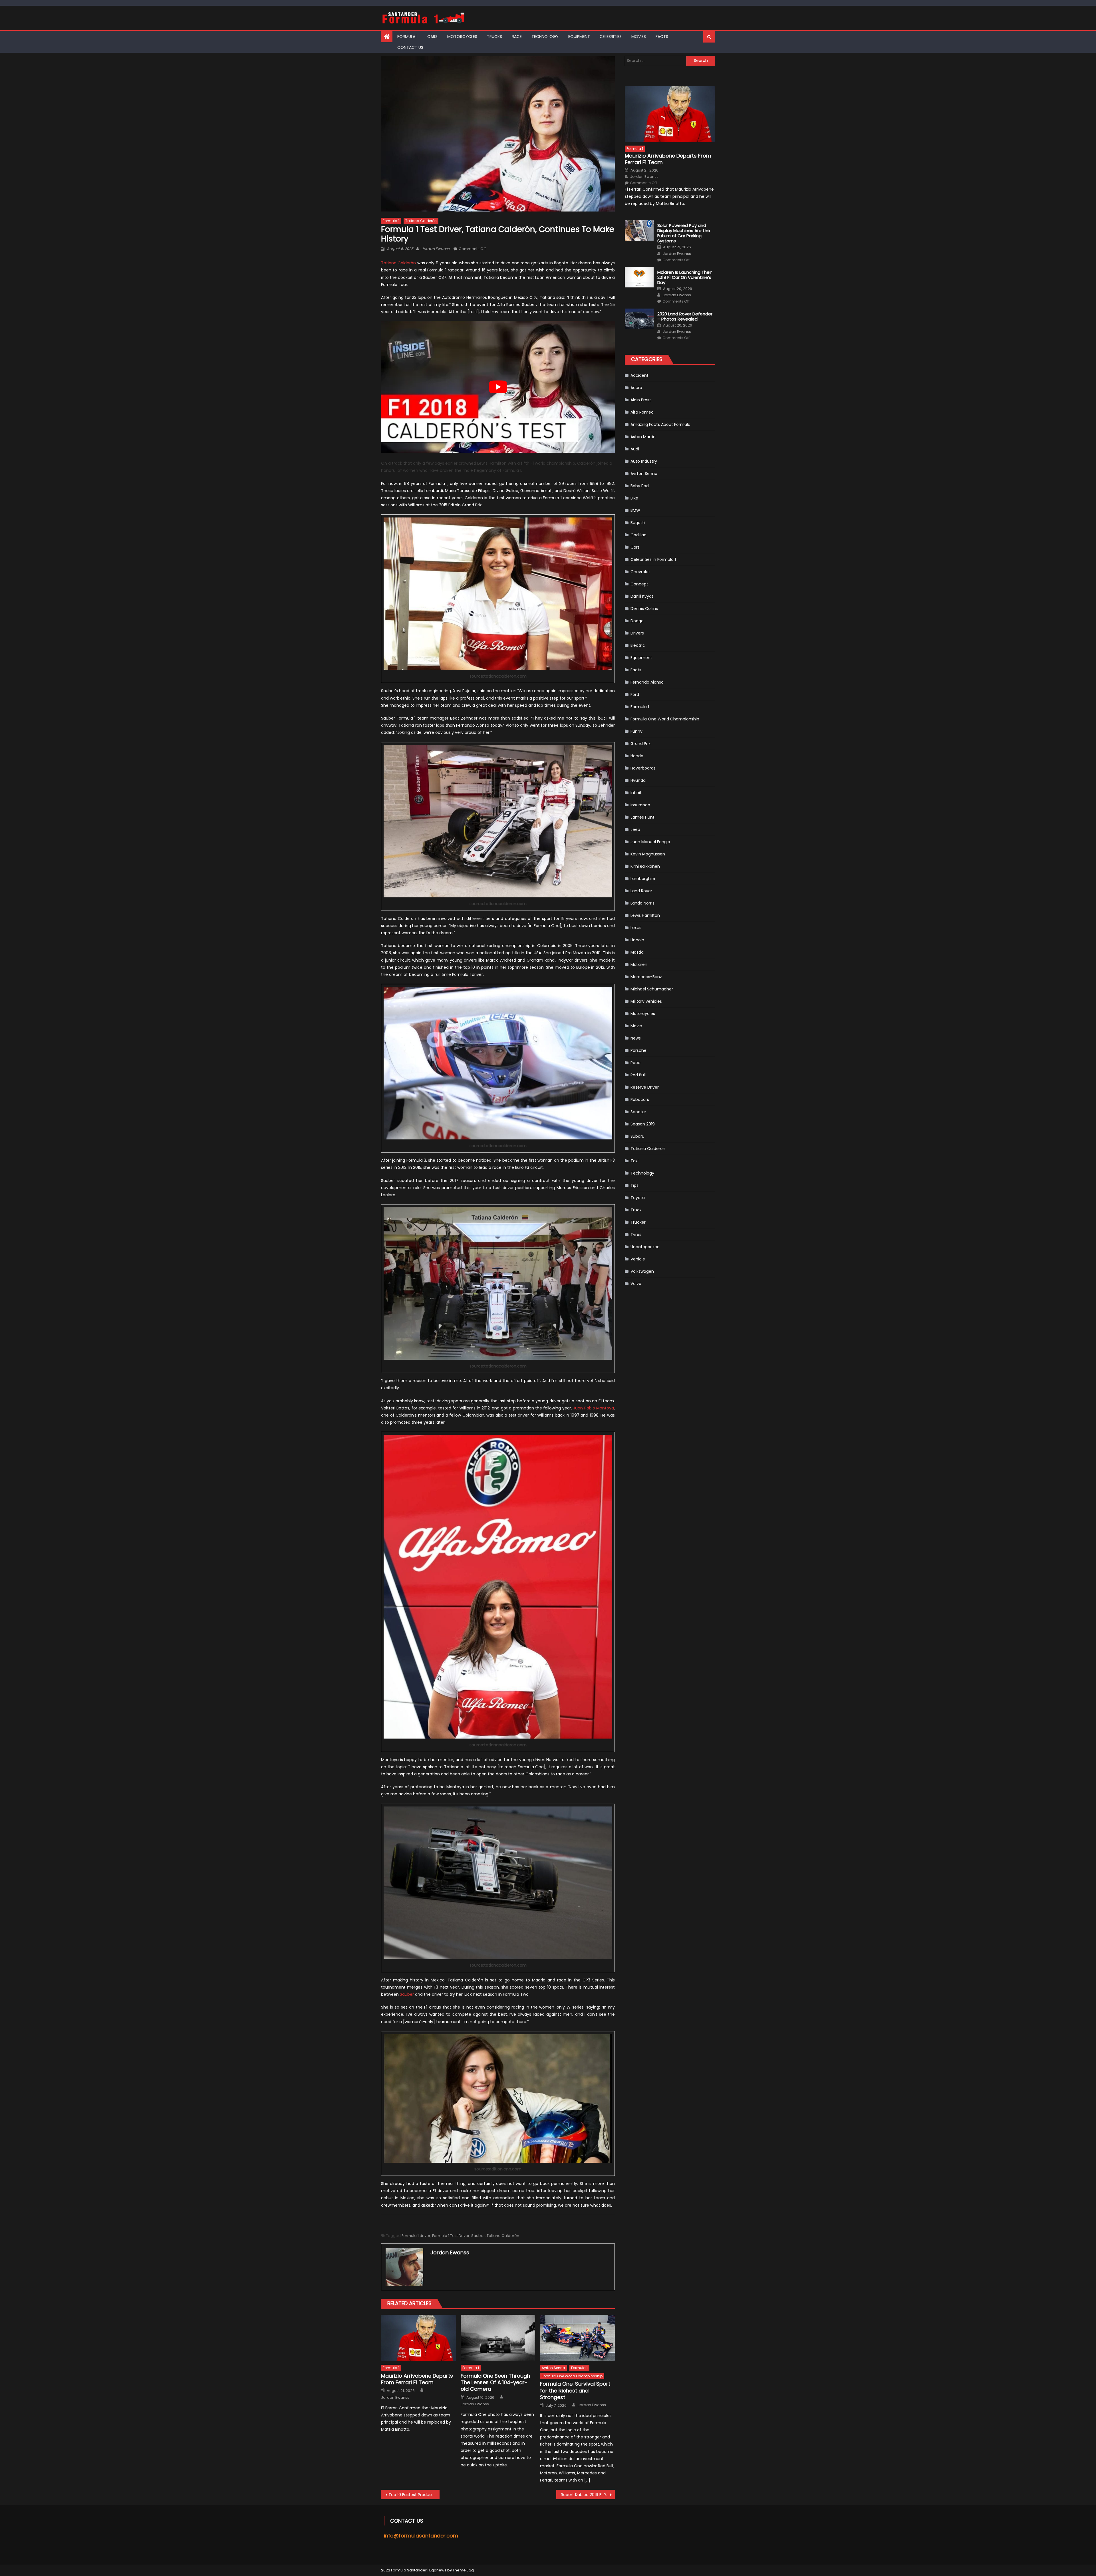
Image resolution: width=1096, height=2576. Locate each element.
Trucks (494, 37)
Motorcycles (462, 37)
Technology (545, 37)
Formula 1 (407, 37)
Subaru (637, 1136)
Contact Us (410, 47)
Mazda (637, 952)
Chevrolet (640, 572)
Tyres (636, 1234)
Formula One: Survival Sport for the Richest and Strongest (575, 2390)
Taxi (634, 1161)
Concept (639, 584)
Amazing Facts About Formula (660, 424)
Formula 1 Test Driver (451, 2236)
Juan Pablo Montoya (594, 1408)
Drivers (637, 633)
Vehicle (638, 1259)
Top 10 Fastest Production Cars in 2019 (414, 2495)
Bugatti (638, 523)
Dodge (637, 621)
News (636, 1038)
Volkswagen (642, 1271)
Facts (662, 37)
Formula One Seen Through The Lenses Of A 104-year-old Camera (495, 2382)
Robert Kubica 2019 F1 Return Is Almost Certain (588, 2495)
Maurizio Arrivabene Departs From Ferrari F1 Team (417, 2379)
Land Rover (641, 891)
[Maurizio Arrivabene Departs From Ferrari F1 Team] (418, 2338)
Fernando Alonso (647, 682)
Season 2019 (643, 1124)
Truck (636, 1210)
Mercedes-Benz (646, 977)
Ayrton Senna (553, 2368)
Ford (635, 694)
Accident (639, 375)
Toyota (638, 1198)
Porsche (638, 1050)
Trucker (638, 1222)
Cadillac (638, 535)
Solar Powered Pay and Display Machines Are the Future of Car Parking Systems (684, 233)
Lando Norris (642, 903)
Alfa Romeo (642, 412)
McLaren (639, 964)
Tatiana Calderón (421, 221)
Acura (636, 388)
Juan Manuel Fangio (650, 842)
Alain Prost (641, 400)
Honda (637, 756)
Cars (432, 37)
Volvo (636, 1284)
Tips (634, 1185)
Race (517, 37)
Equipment (579, 37)
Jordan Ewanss (436, 249)
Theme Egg (463, 2570)
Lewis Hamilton (645, 915)
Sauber (407, 1994)
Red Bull (638, 1075)
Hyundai (638, 780)
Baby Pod (640, 486)
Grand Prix (640, 744)
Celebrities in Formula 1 (653, 559)
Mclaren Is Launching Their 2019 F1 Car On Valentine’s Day (685, 277)
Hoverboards (643, 768)
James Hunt (642, 817)
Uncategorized (645, 1247)
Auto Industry (644, 461)
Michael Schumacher (652, 989)
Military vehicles (646, 1001)
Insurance (640, 805)
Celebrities (611, 37)
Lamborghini (643, 879)
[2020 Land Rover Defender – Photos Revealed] (639, 319)
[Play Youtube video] (498, 387)
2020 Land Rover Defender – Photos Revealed (685, 317)
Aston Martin (643, 437)
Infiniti (636, 793)
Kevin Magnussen (648, 854)
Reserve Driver (645, 1087)
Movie (636, 1026)
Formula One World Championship (572, 2376)
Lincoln (637, 940)
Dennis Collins (644, 609)
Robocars (640, 1099)
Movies (639, 37)
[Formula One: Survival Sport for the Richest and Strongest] (577, 2338)
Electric (638, 645)
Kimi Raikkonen (645, 866)
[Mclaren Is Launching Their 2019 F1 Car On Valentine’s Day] (639, 277)
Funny (636, 731)
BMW (635, 510)
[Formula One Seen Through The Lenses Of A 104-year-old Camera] (498, 2338)
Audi (635, 449)
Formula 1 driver (416, 2236)
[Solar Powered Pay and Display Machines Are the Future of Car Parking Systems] (639, 230)
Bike (634, 498)
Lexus (636, 928)
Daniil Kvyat (642, 596)
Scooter (638, 1112)
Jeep (635, 829)
